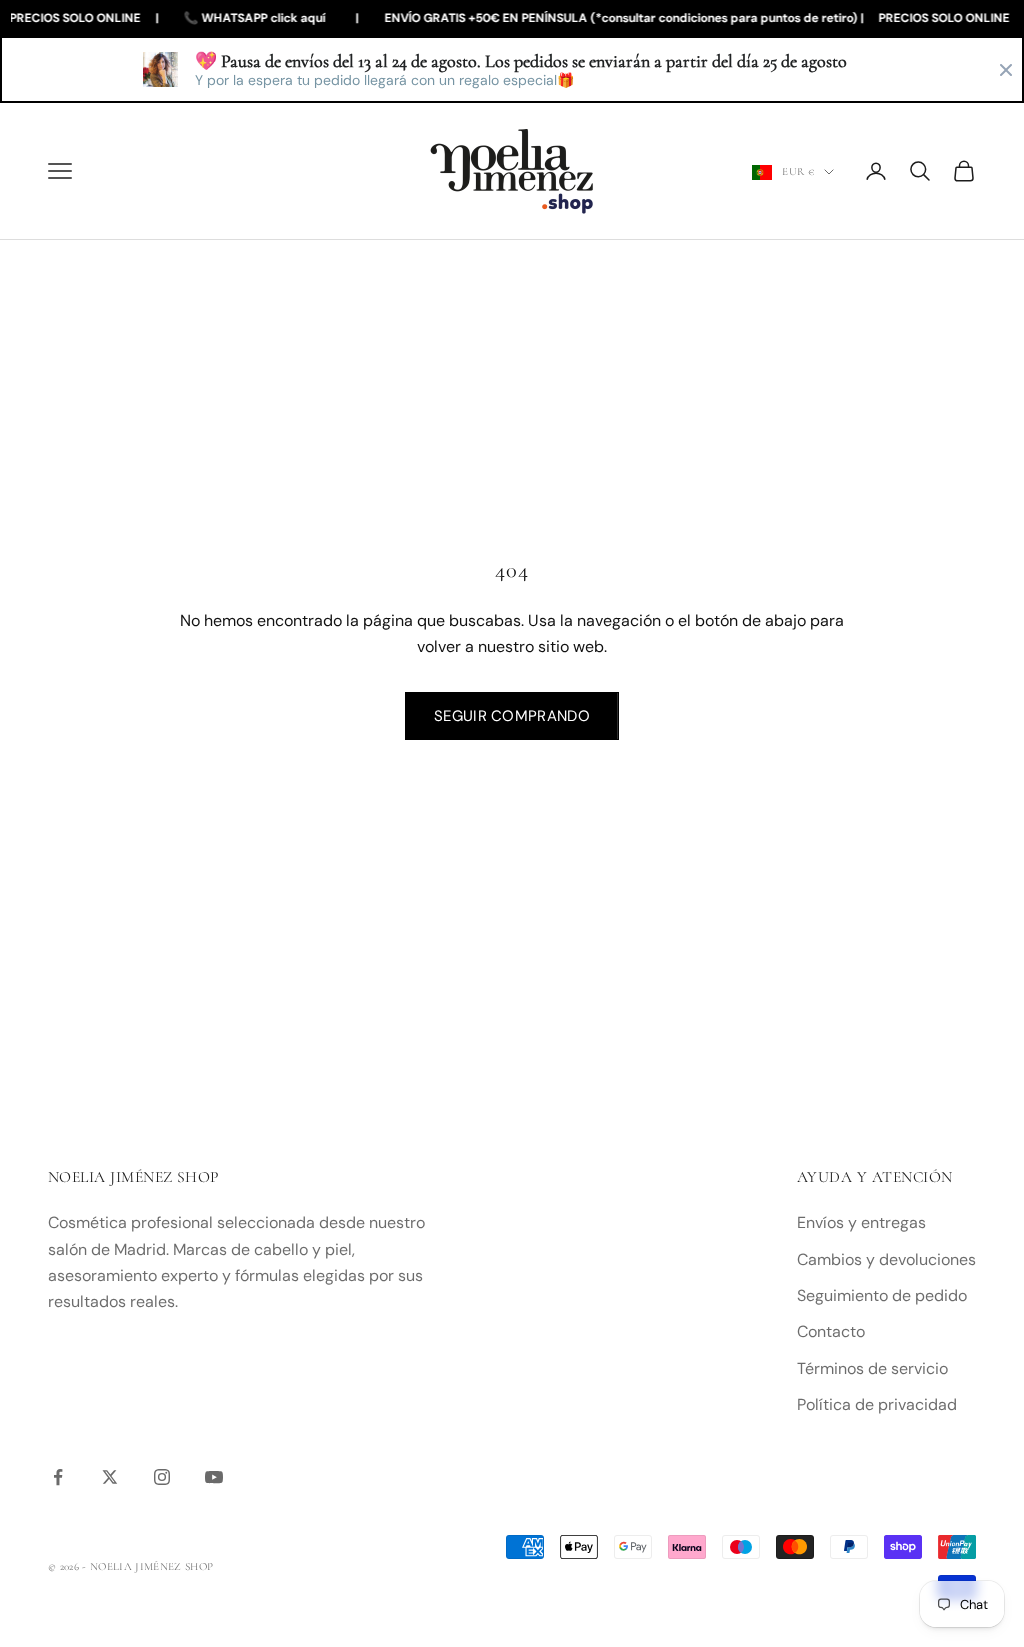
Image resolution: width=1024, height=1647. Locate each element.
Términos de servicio (872, 1368)
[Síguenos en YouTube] (214, 1477)
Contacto (831, 1331)
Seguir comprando (512, 716)
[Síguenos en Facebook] (58, 1477)
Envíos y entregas (861, 1222)
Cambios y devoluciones (886, 1259)
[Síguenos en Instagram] (162, 1477)
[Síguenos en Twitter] (110, 1477)
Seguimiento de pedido (882, 1295)
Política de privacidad (877, 1404)
